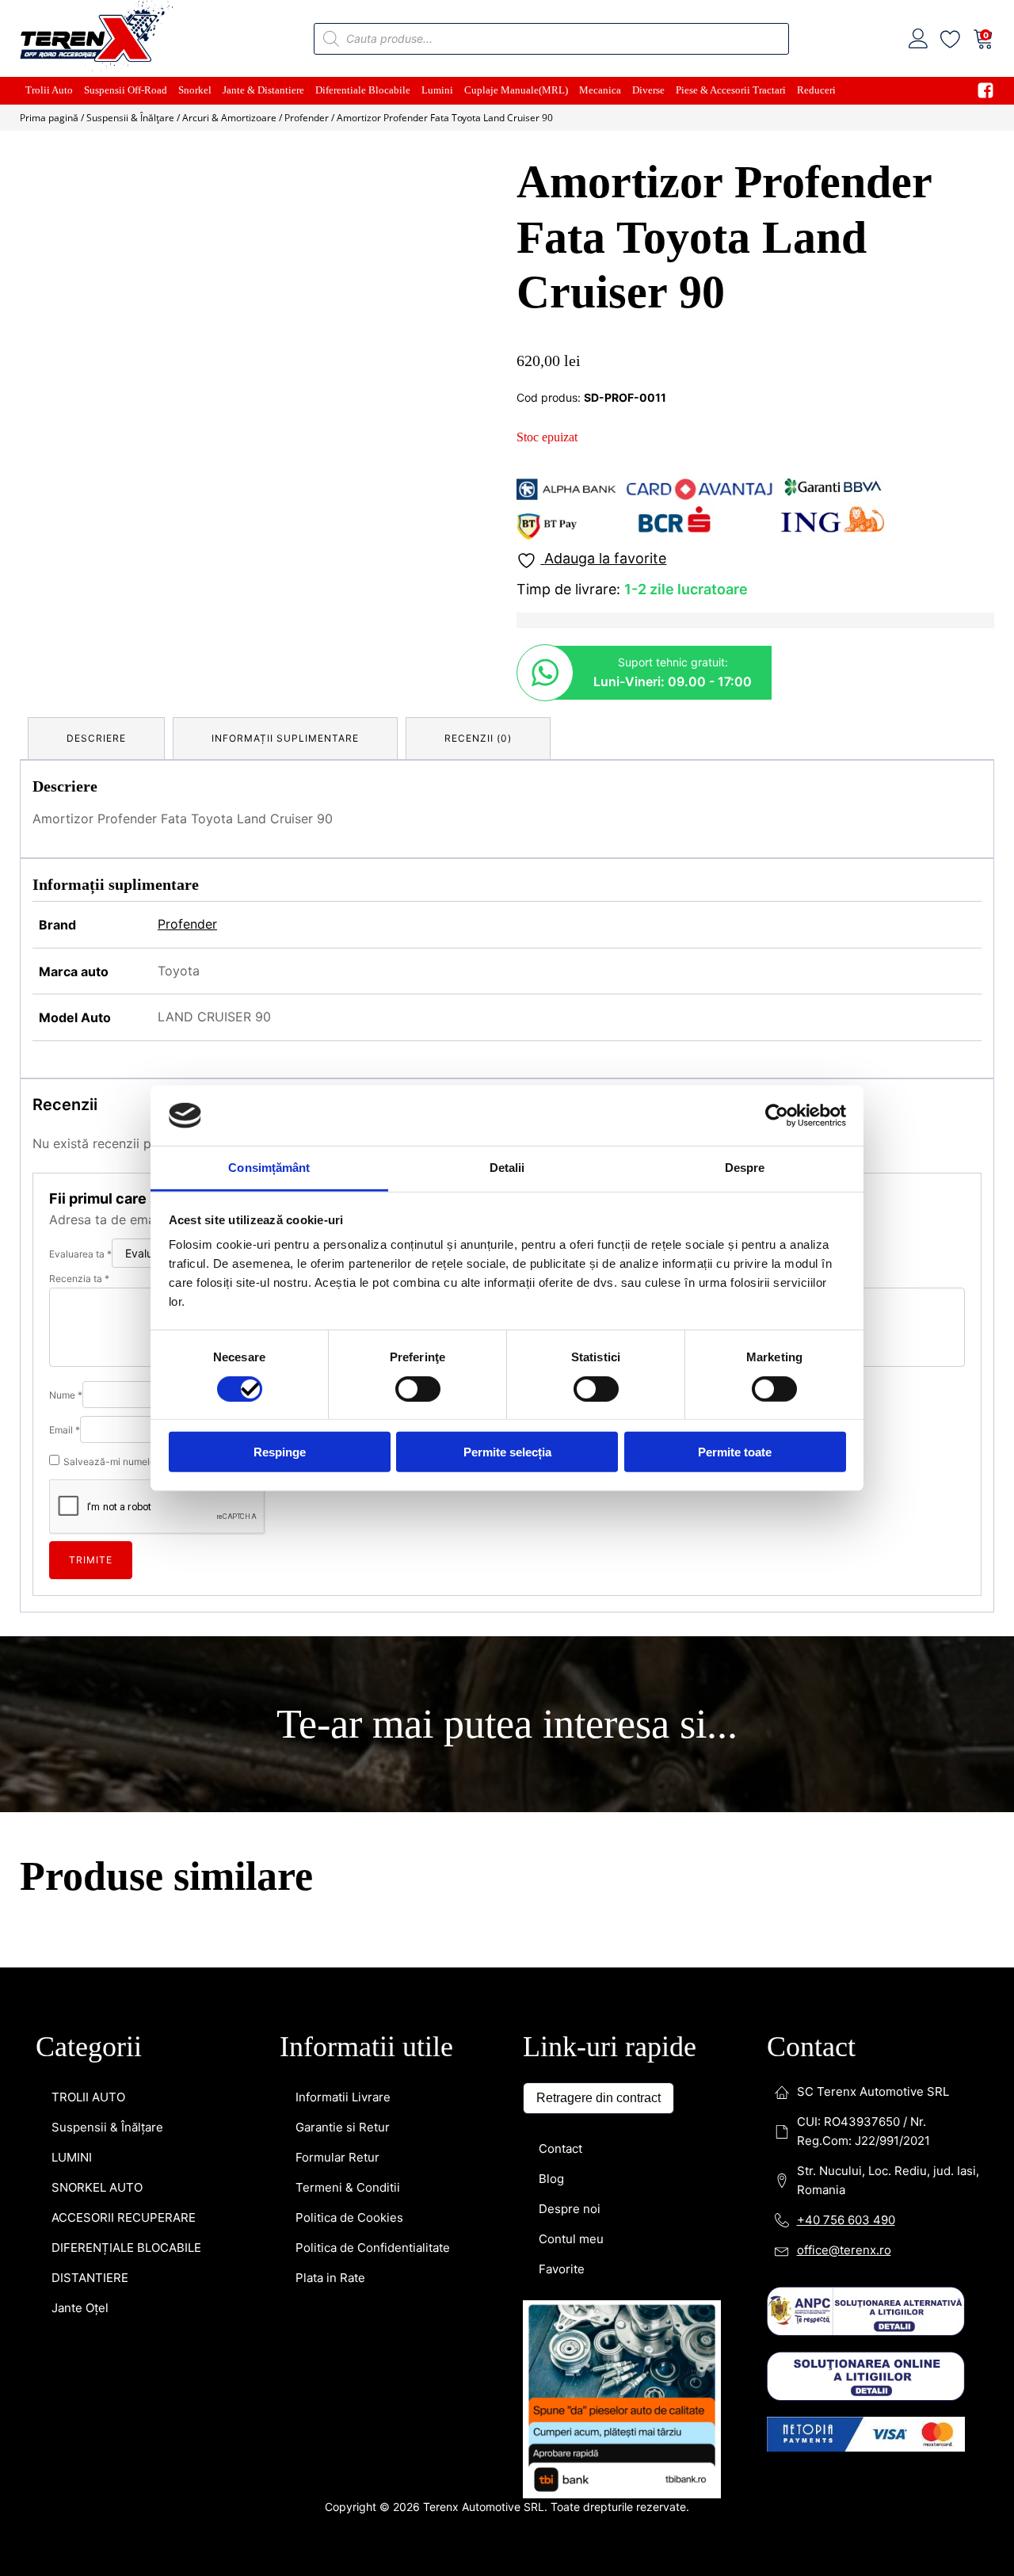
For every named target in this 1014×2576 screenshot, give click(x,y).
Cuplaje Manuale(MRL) (516, 90)
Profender (307, 118)
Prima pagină (49, 118)
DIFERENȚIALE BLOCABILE (126, 1493)
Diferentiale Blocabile (363, 90)
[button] (469, 183)
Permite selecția (507, 1452)
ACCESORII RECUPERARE (124, 1463)
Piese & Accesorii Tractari (731, 90)
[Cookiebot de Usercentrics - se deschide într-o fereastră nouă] (777, 1116)
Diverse (648, 90)
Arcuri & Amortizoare (229, 118)
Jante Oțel (80, 1553)
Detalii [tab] (507, 1168)
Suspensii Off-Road (126, 90)
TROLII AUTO (88, 1343)
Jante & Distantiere (263, 90)
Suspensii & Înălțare (130, 118)
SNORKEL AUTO (97, 1433)
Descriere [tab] (96, 738)
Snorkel (195, 90)
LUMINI (72, 1403)
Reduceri (816, 90)
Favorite (562, 1515)
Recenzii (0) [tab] (478, 738)
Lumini (437, 90)
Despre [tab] (745, 1168)
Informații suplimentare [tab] (285, 738)
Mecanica (600, 90)
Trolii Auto (49, 90)
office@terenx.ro (844, 1496)
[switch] (418, 1388)
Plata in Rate (330, 1523)
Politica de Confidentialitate (373, 1493)
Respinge (280, 1452)
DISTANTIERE (90, 1523)
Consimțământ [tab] (269, 1168)
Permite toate (735, 1452)
